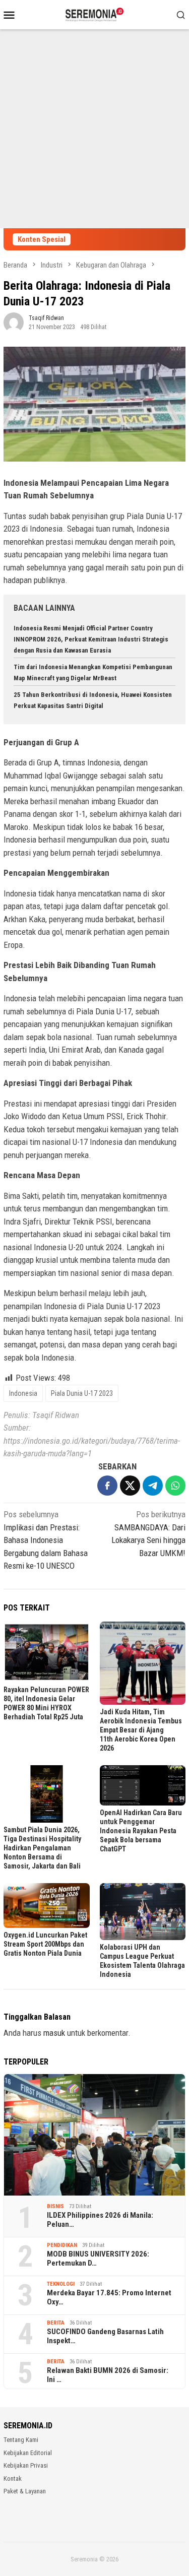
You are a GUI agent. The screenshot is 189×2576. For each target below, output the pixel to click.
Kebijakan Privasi (26, 2465)
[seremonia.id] (94, 14)
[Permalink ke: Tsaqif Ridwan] (14, 321)
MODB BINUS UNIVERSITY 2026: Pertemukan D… (98, 2259)
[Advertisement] (94, 129)
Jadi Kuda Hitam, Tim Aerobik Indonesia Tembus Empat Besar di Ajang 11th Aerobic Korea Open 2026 (141, 1730)
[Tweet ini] (130, 1486)
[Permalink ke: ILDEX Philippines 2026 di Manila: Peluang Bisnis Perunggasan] (94, 2135)
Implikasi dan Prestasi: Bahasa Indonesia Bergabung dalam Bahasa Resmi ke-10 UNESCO (46, 1540)
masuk (54, 2033)
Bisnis (55, 2206)
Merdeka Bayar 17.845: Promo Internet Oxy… (109, 2297)
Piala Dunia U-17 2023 (82, 1393)
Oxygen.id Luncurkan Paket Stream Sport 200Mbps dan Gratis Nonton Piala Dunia (45, 1944)
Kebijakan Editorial (28, 2453)
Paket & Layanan (25, 2491)
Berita (56, 2323)
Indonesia (23, 1393)
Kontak (13, 2478)
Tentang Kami (21, 2440)
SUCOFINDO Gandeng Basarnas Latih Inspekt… (105, 2336)
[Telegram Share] (153, 1486)
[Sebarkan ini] (107, 1486)
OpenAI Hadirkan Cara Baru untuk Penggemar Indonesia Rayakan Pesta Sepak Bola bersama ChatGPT (141, 1831)
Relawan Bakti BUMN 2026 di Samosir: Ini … (108, 2375)
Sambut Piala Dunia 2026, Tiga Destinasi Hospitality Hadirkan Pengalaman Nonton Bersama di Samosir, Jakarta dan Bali (42, 1848)
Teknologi (61, 2284)
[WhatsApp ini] (175, 1486)
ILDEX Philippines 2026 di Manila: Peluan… (100, 2220)
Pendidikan (62, 2245)
